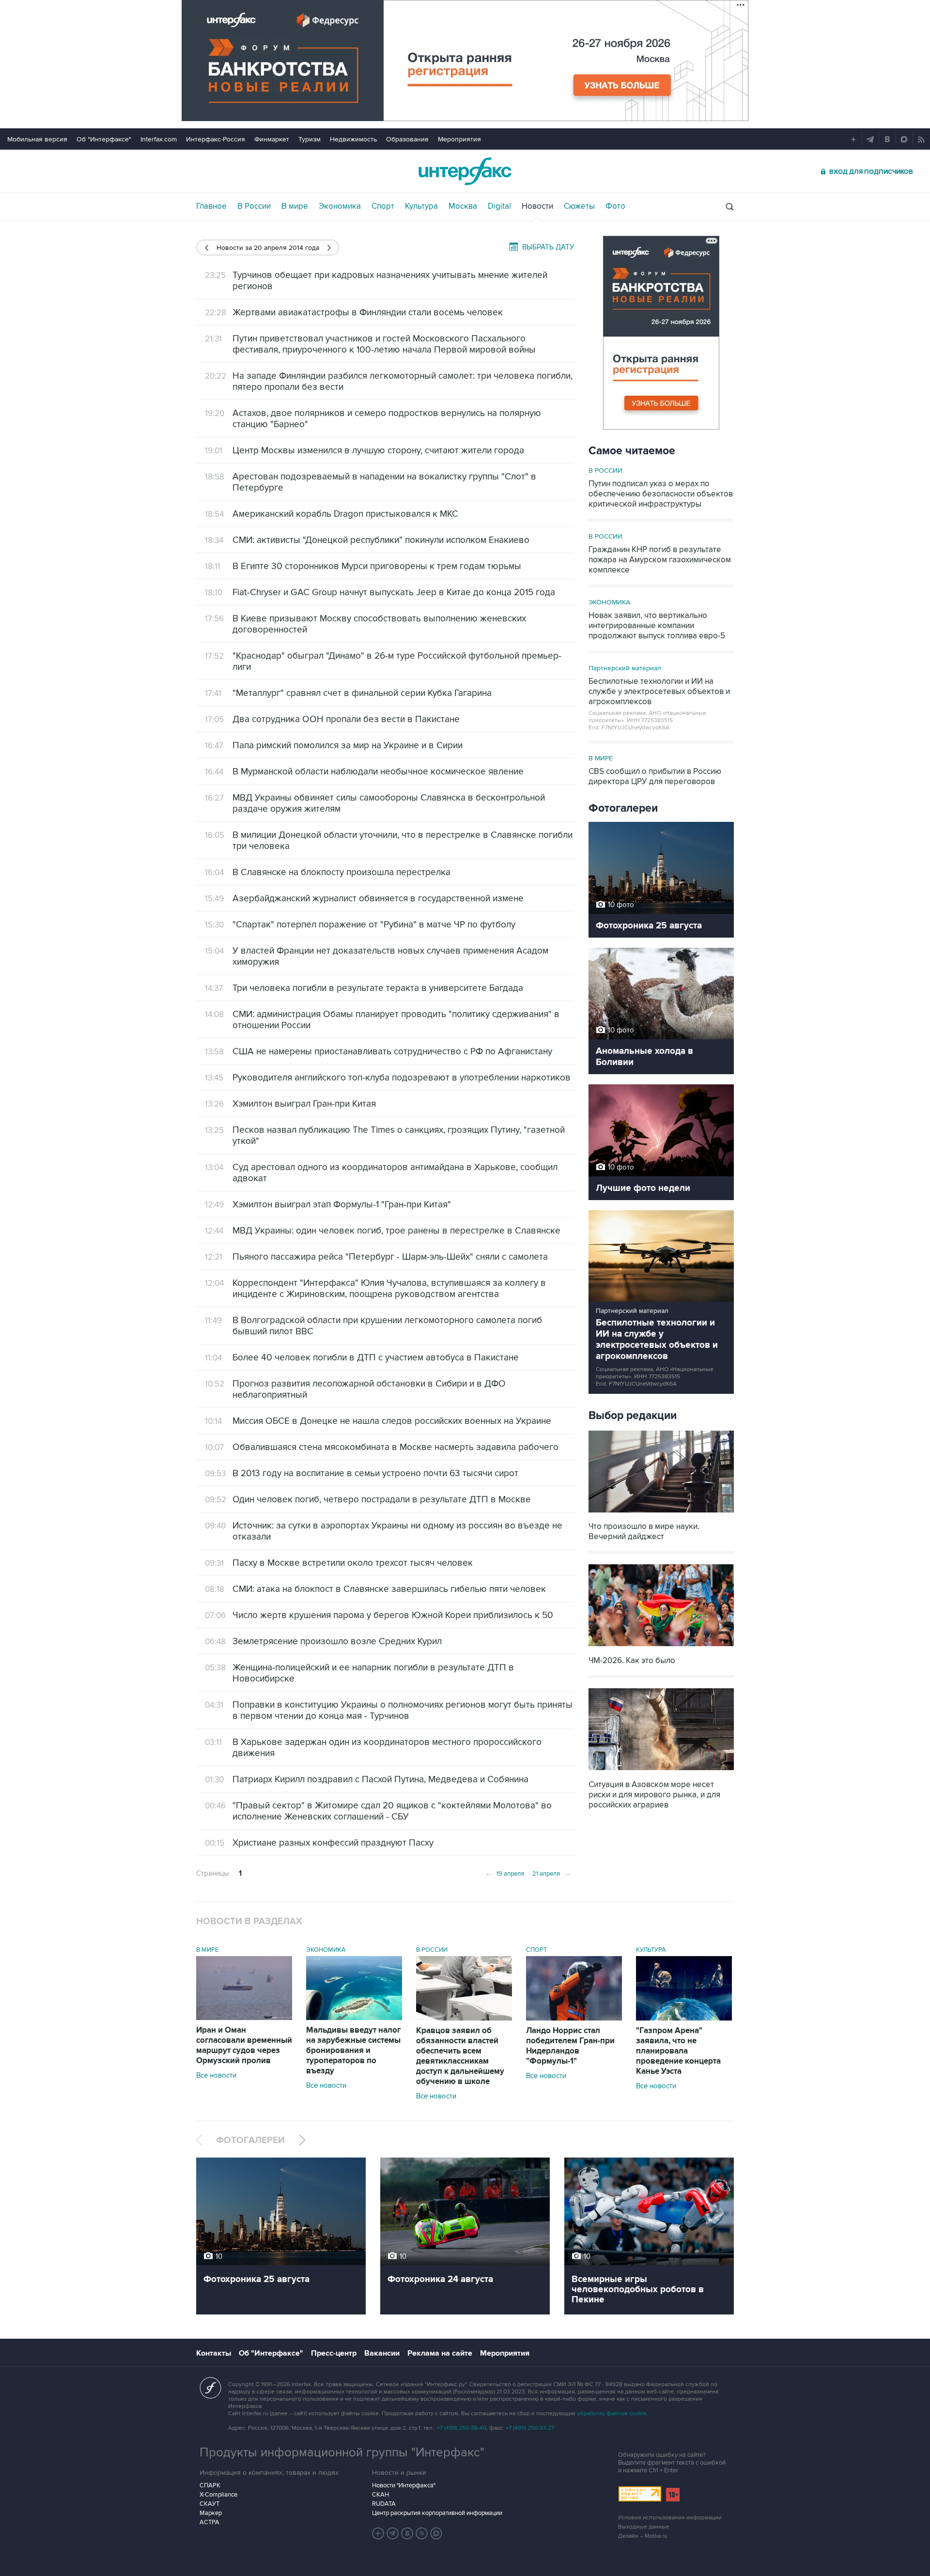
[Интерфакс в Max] (436, 2533)
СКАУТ (209, 2504)
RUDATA (384, 2504)
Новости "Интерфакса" (404, 2485)
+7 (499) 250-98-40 (462, 2428)
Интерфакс (465, 171)
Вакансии (382, 2353)
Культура (421, 206)
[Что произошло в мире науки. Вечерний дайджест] (661, 1513)
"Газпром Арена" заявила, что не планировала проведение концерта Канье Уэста (678, 2051)
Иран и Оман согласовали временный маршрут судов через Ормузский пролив (244, 2045)
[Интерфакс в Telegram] (393, 2533)
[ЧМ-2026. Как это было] (661, 1647)
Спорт (383, 206)
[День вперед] (329, 248)
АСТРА (209, 2522)
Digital (499, 206)
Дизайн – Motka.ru (643, 2536)
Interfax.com (159, 139)
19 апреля (504, 1873)
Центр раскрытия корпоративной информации (437, 2513)
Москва (463, 206)
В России (254, 206)
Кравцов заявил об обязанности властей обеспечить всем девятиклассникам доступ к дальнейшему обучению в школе (460, 2056)
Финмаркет (272, 139)
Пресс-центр (334, 2353)
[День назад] (207, 248)
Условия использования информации (670, 2518)
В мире (295, 206)
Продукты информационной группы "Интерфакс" (342, 2453)
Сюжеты (579, 206)
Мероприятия (459, 139)
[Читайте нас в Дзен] (378, 2533)
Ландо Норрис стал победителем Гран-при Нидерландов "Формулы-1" (570, 2046)
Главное (211, 206)
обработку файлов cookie (612, 2414)
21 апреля (552, 1873)
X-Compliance (218, 2495)
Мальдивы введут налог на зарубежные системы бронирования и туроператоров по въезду (354, 2051)
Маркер (211, 2513)
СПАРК (210, 2485)
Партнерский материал (625, 668)
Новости (537, 206)
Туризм (310, 139)
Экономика (340, 206)
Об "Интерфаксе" (104, 139)
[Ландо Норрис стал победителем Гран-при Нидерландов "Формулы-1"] (574, 2018)
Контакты (214, 2353)
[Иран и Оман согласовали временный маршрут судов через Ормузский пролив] (244, 2018)
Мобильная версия (37, 139)
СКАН (380, 2495)
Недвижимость (353, 139)
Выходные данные (644, 2527)
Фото (615, 206)
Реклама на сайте (440, 2353)
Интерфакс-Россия (216, 139)
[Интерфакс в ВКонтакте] (407, 2533)
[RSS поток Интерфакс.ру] (422, 2533)
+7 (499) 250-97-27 (530, 2428)
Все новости (216, 2075)
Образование (407, 139)
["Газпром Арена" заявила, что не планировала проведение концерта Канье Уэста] (684, 2018)
